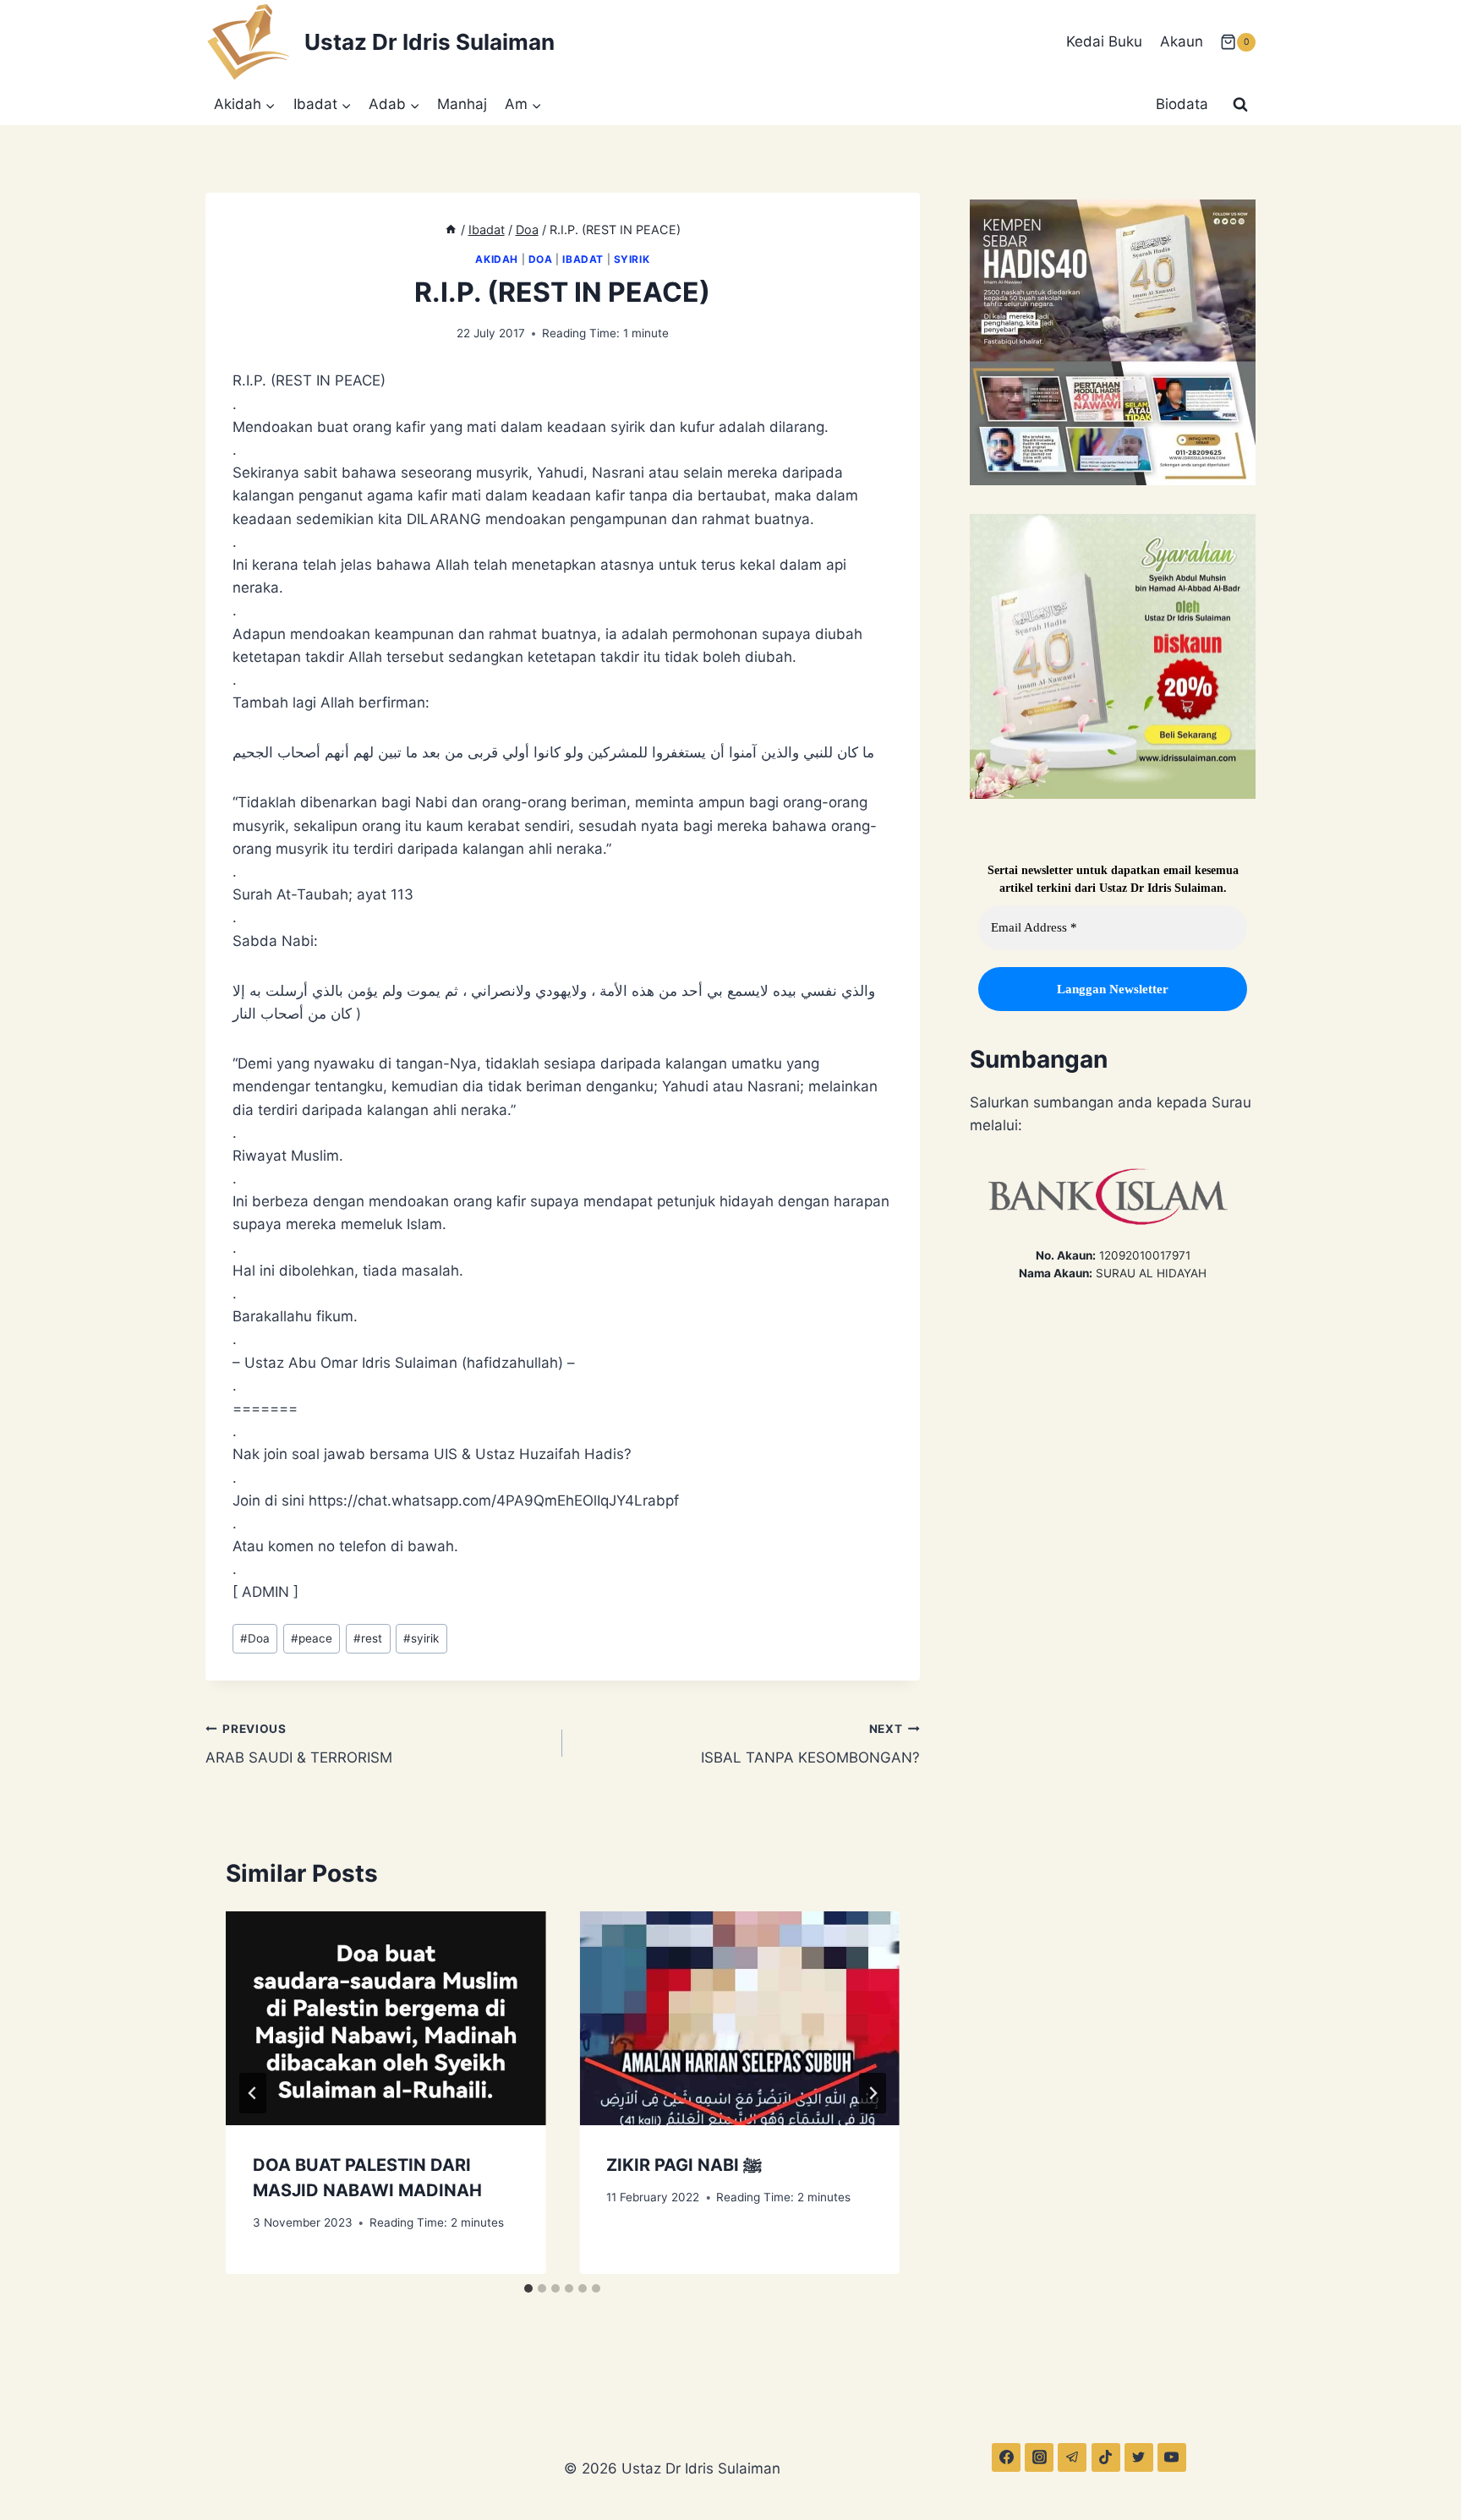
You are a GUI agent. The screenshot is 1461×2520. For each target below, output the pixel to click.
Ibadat (583, 259)
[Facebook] (1006, 2457)
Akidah (497, 259)
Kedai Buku (1104, 41)
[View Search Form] (1240, 105)
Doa (541, 259)
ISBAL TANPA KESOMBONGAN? (810, 1744)
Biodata (1182, 104)
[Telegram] (1072, 2457)
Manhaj (462, 104)
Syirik (632, 259)
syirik (421, 1638)
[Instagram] (1039, 2457)
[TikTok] (1106, 2457)
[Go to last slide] (253, 2093)
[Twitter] (1139, 2457)
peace (312, 1638)
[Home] (451, 230)
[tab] (528, 2288)
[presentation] (386, 2018)
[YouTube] (1172, 2457)
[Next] (873, 2093)
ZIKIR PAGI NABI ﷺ (684, 2165)
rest (368, 1638)
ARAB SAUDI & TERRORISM (299, 1744)
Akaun (1182, 41)
